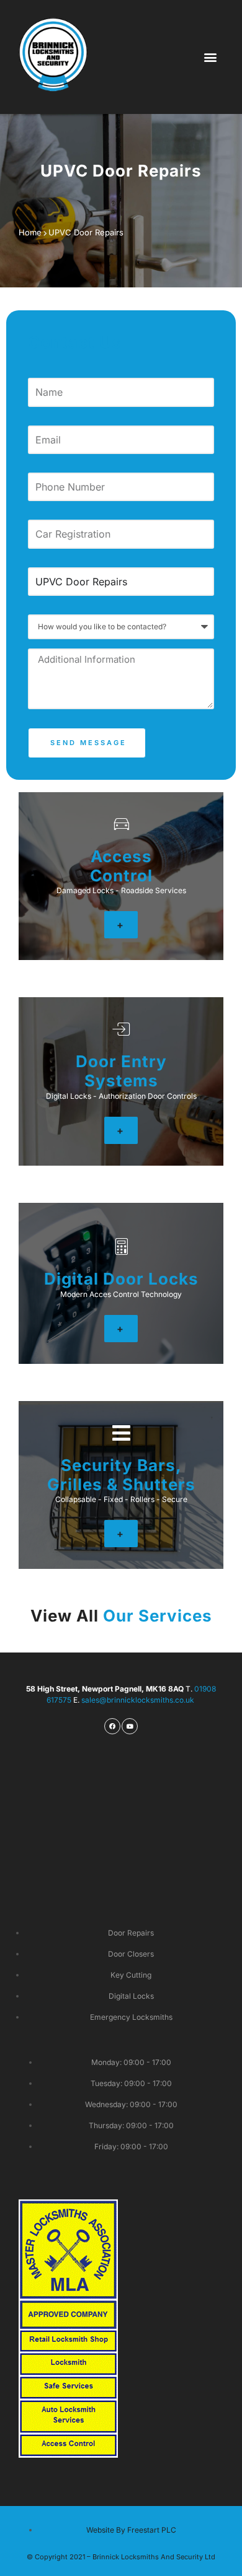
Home (30, 232)
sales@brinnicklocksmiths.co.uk (139, 1700)
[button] (211, 57)
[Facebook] (112, 1726)
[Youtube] (130, 1726)
